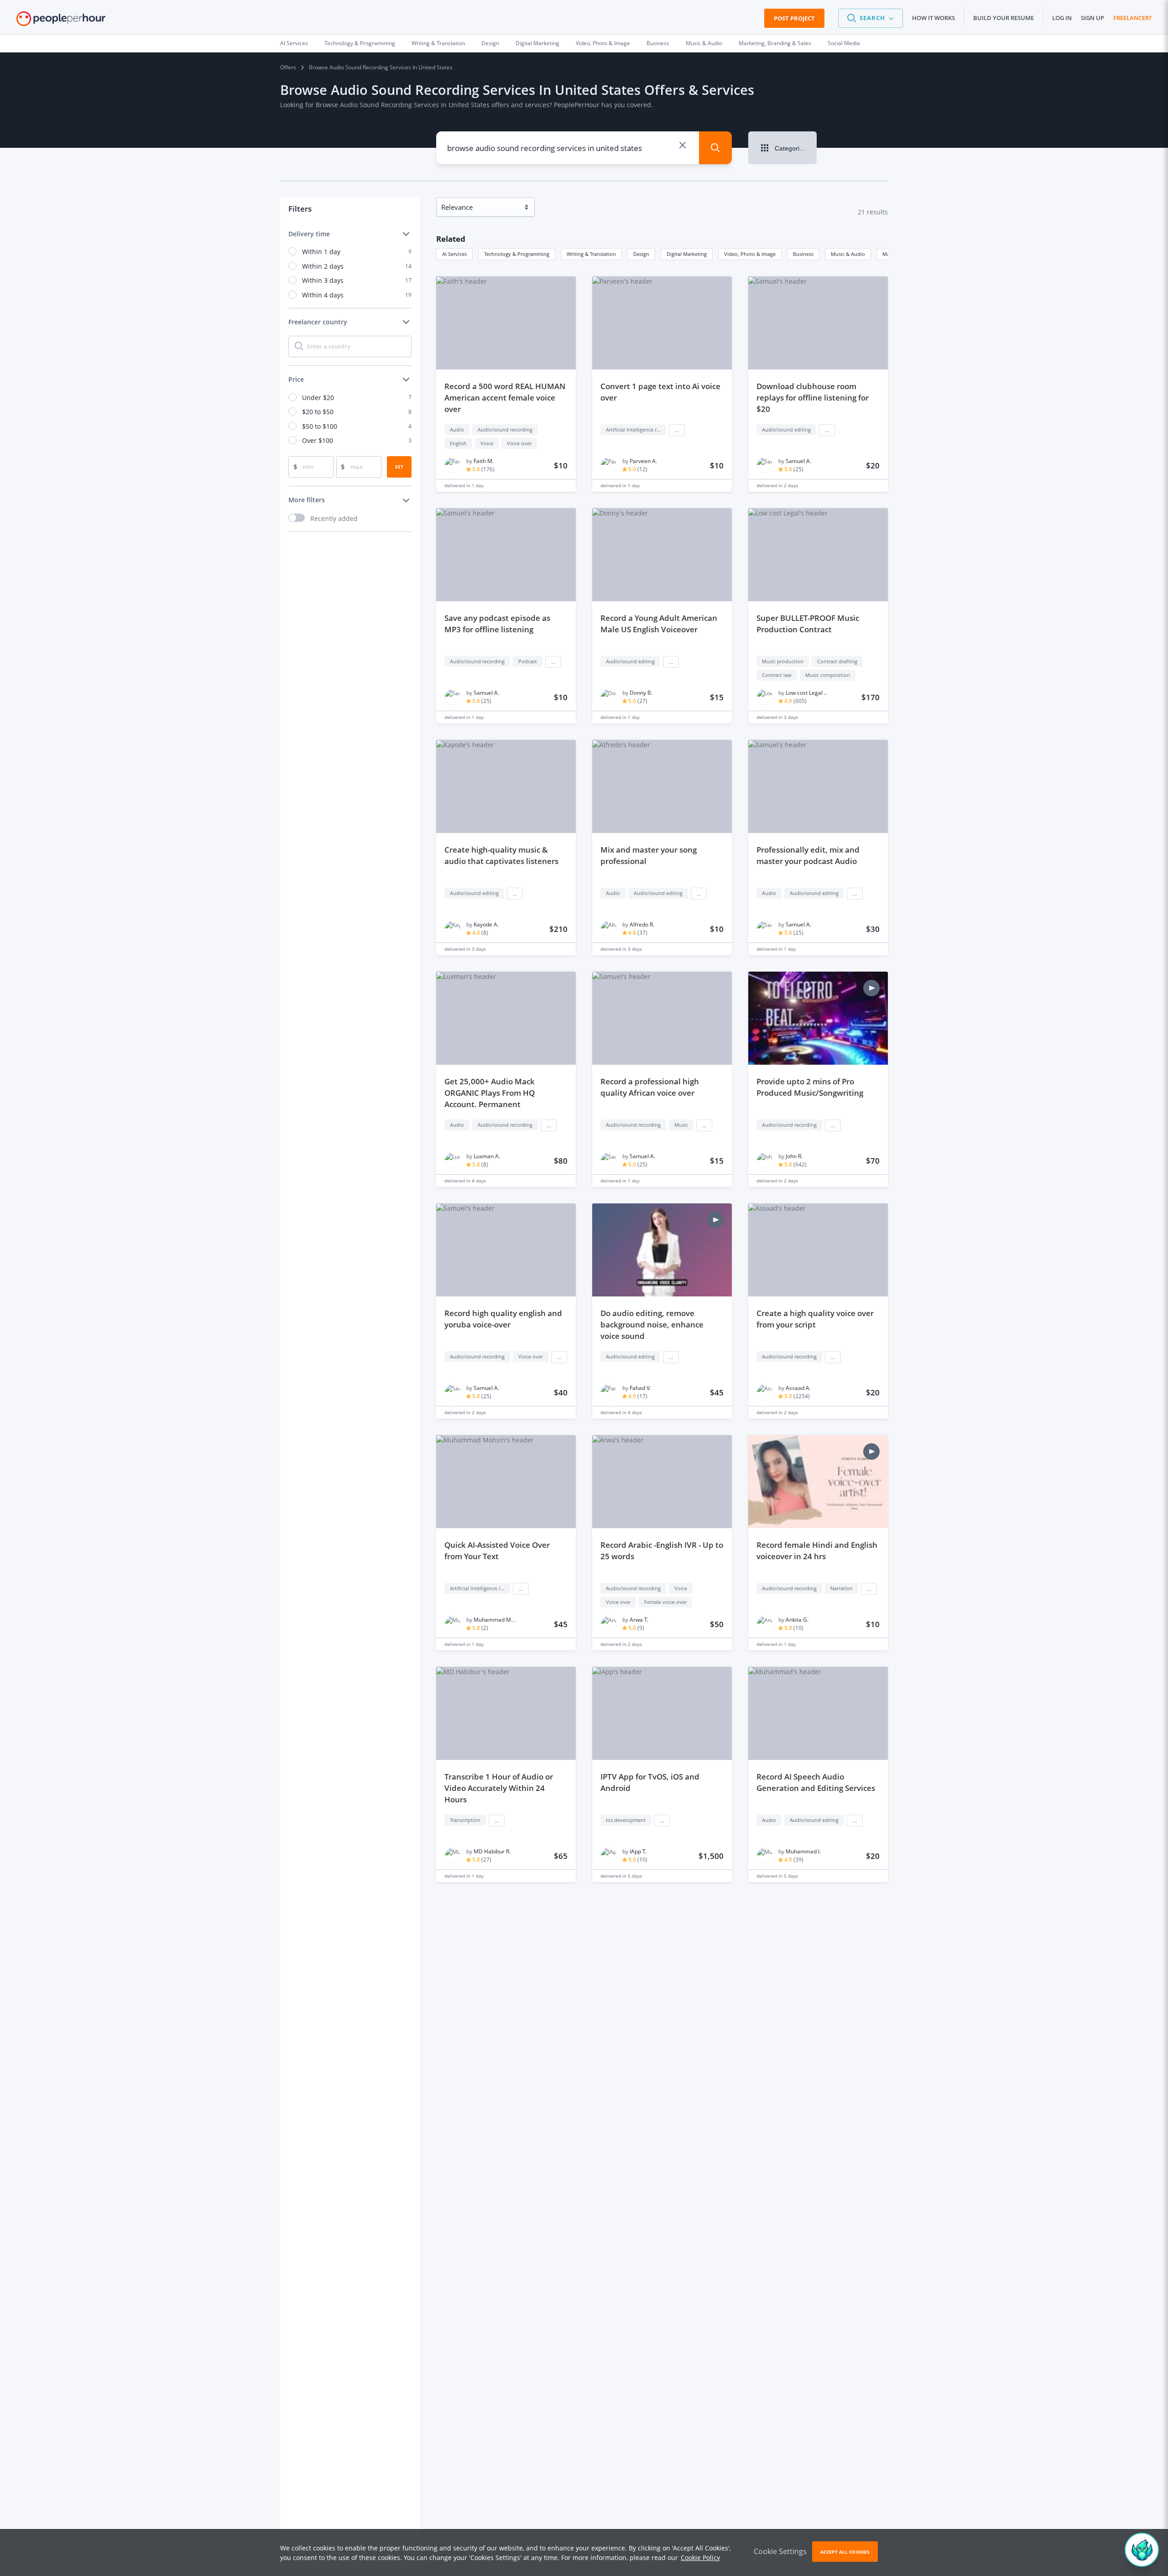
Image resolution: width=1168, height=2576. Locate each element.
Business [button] (803, 254)
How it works (933, 18)
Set (399, 467)
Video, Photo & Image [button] (750, 254)
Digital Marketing (537, 43)
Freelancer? (1132, 18)
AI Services (294, 43)
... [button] (677, 430)
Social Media (844, 43)
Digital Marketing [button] (687, 254)
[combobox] (561, 148)
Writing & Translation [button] (591, 254)
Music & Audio (704, 43)
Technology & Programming (360, 43)
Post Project (794, 18)
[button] (871, 18)
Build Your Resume (1004, 18)
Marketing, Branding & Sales (775, 43)
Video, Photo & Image (603, 43)
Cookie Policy (700, 2558)
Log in (1062, 18)
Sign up (1092, 18)
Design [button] (641, 254)
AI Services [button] (454, 254)
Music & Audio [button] (848, 254)
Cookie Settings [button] (780, 2551)
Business (658, 43)
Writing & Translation (438, 43)
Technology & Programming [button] (517, 254)
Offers (288, 67)
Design (490, 43)
